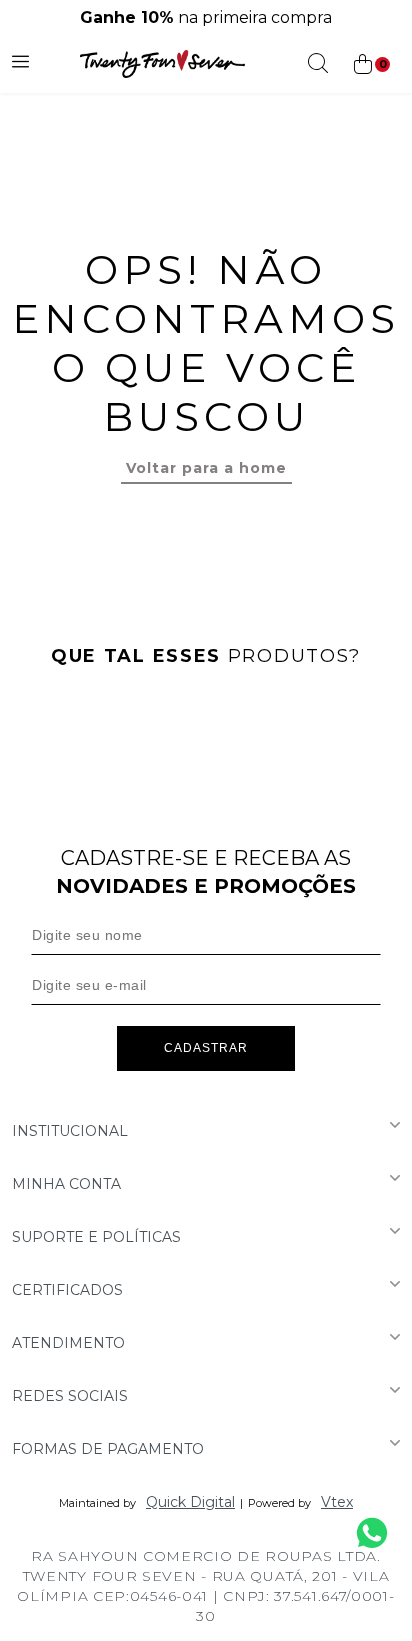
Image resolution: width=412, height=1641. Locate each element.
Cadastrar (206, 1048)
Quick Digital (190, 1502)
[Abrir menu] (20, 64)
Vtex (337, 1502)
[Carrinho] (370, 64)
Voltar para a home (206, 468)
